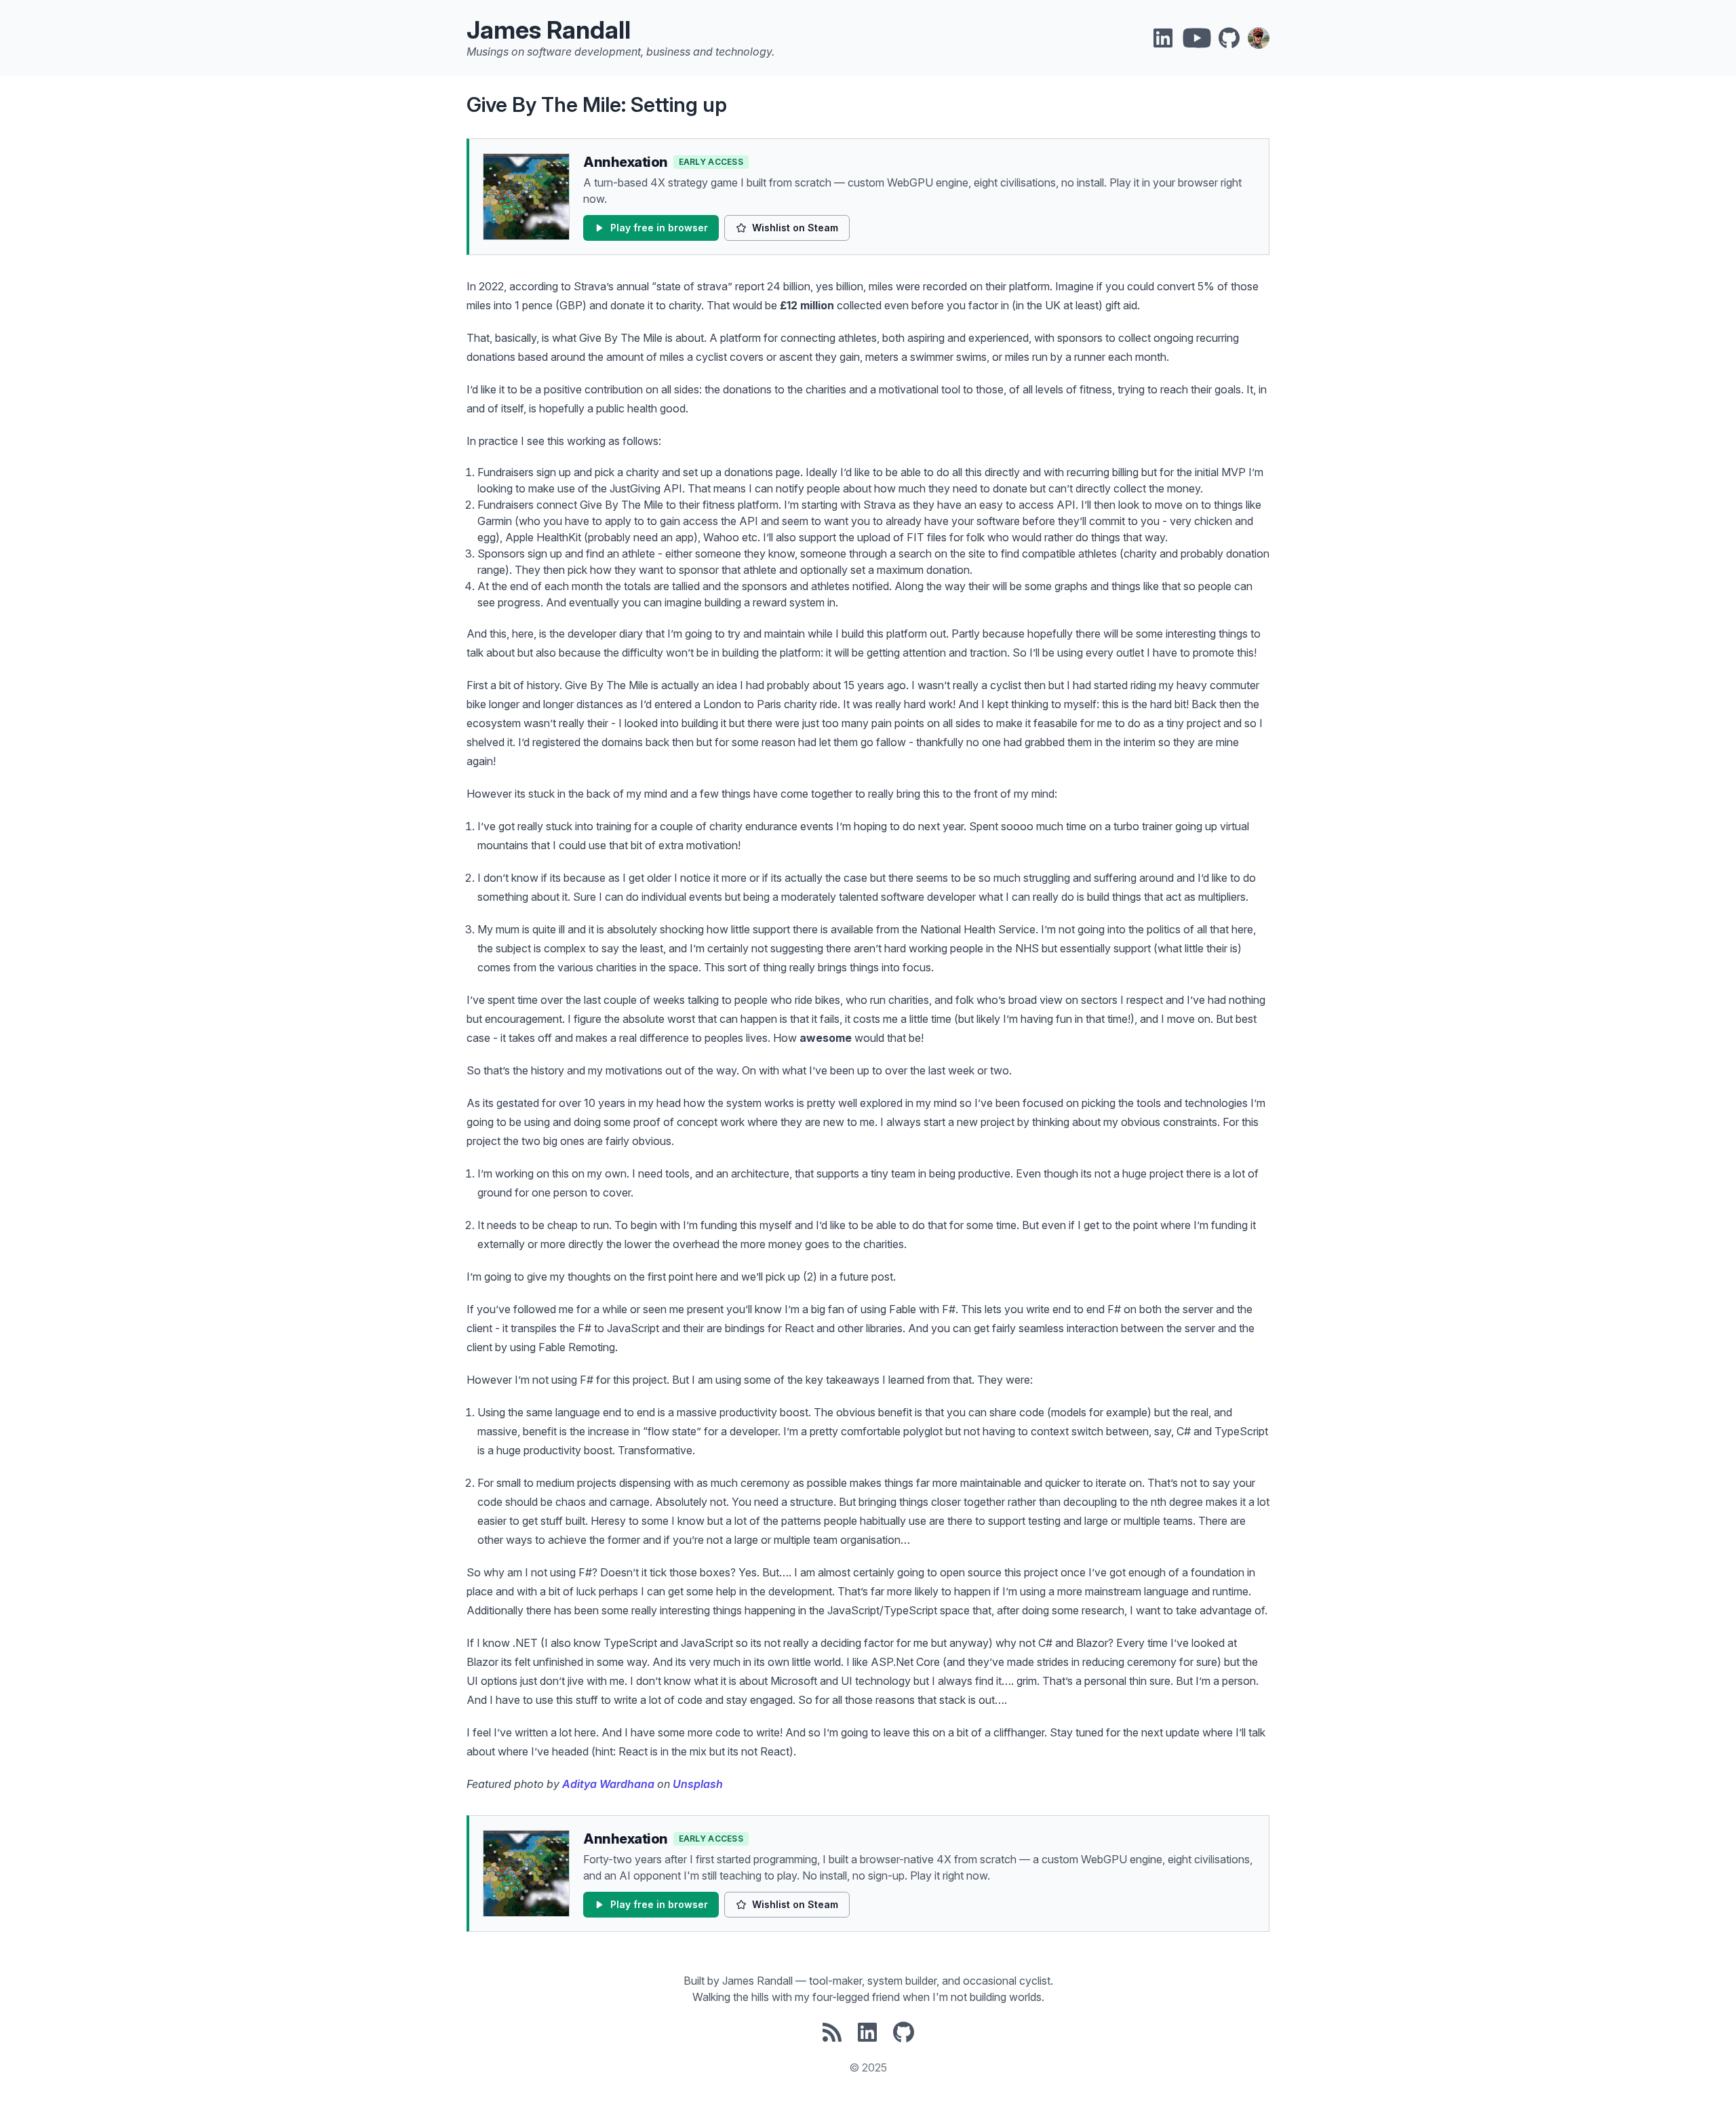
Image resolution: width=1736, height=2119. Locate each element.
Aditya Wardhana (608, 1784)
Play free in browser (659, 228)
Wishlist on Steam (795, 228)
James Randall (549, 30)
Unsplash (698, 1784)
